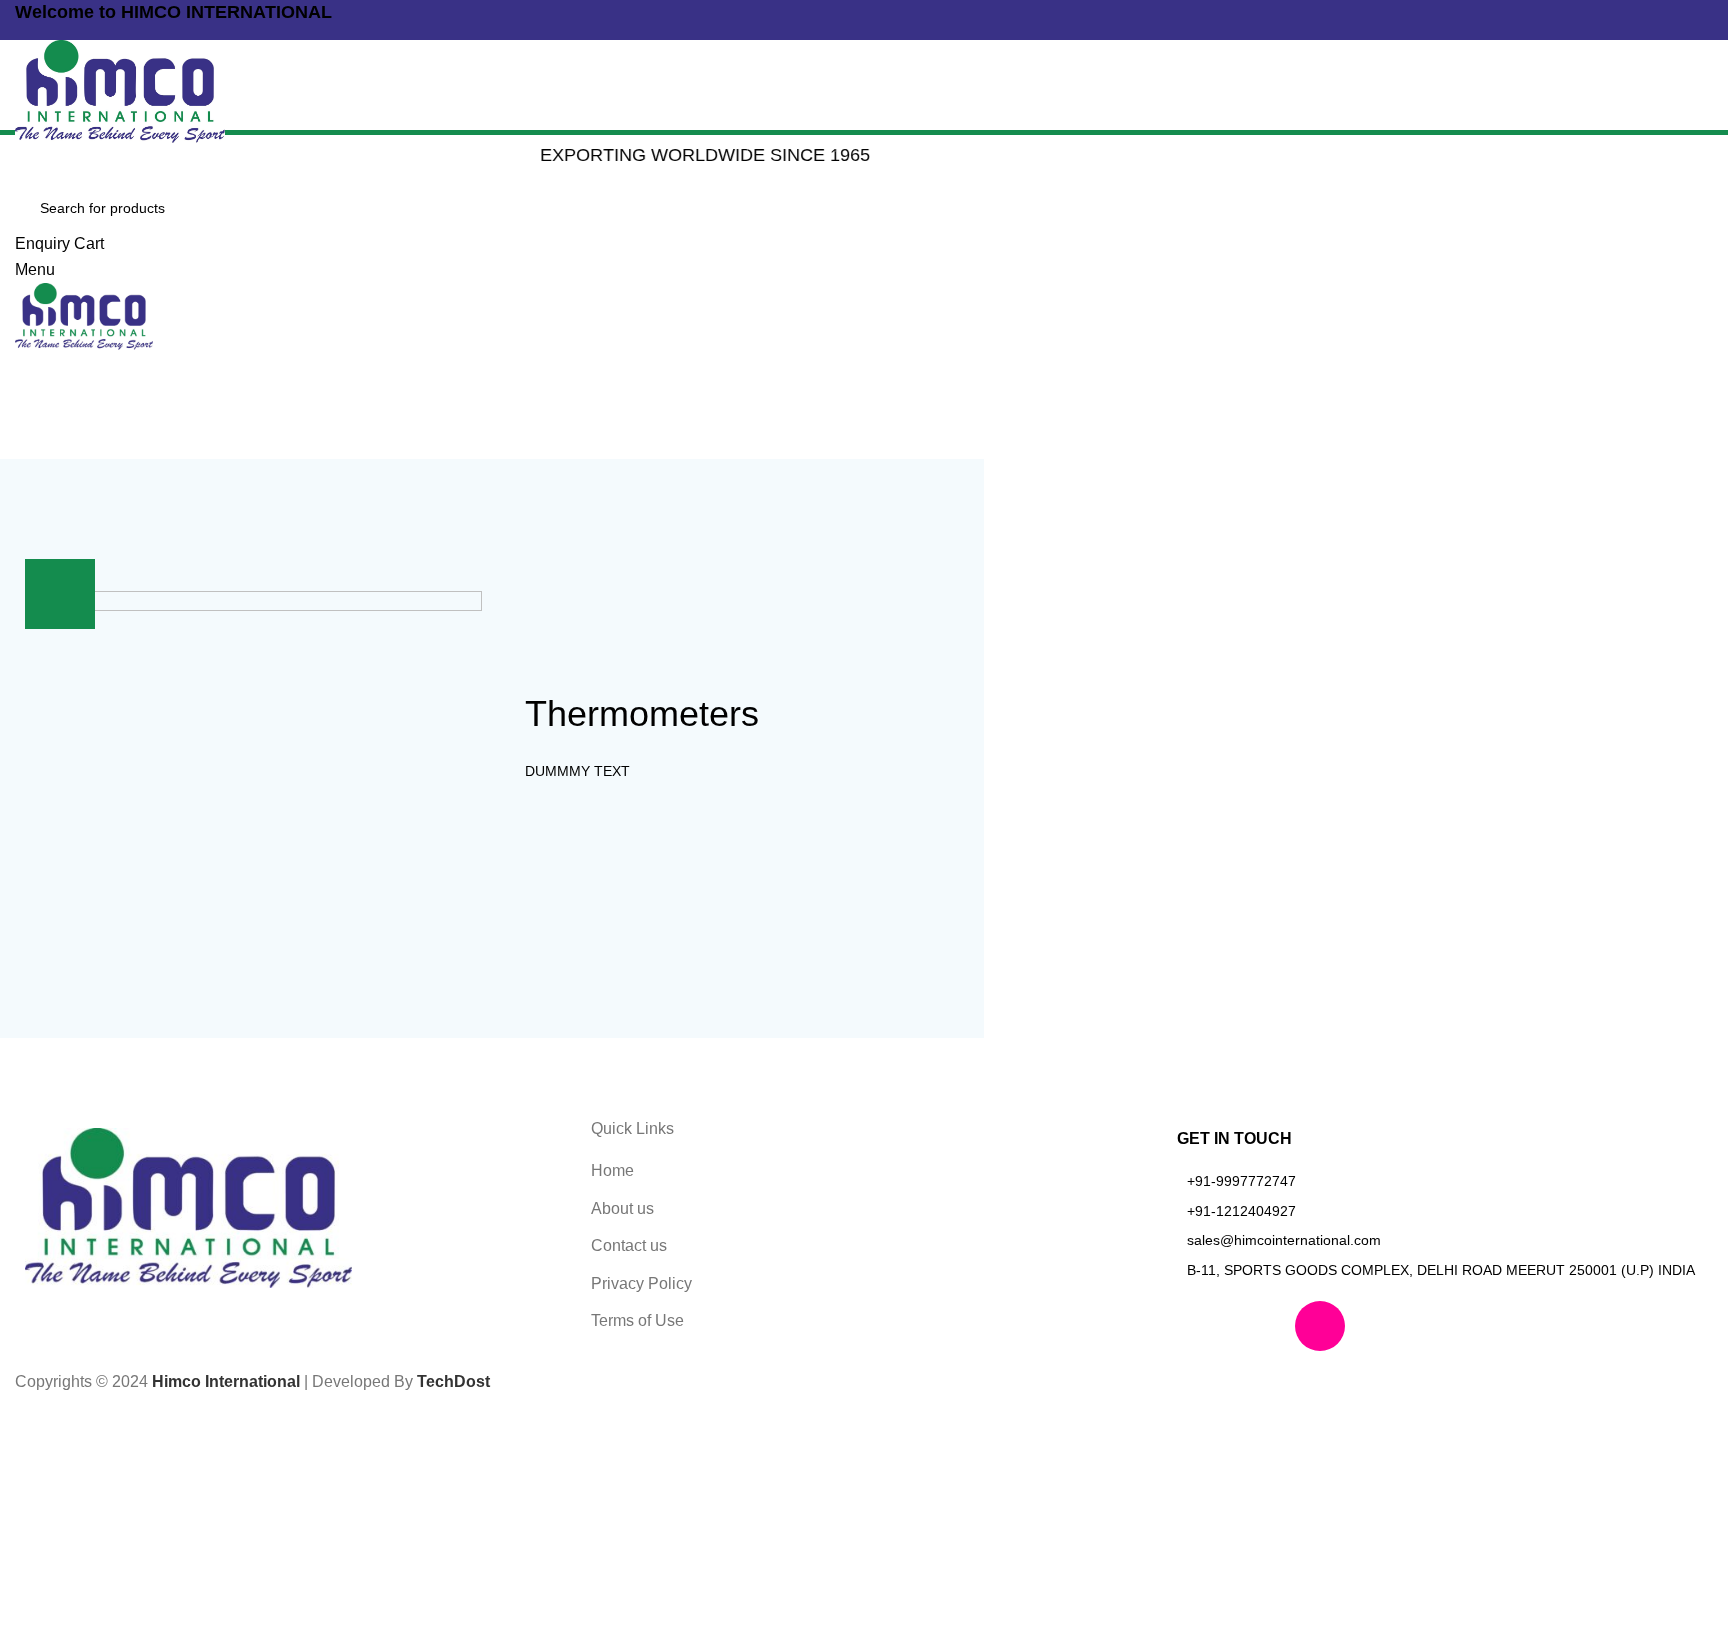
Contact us (629, 1245)
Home (811, 347)
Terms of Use (637, 1320)
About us (622, 1208)
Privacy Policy (641, 1283)
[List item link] (1440, 1181)
